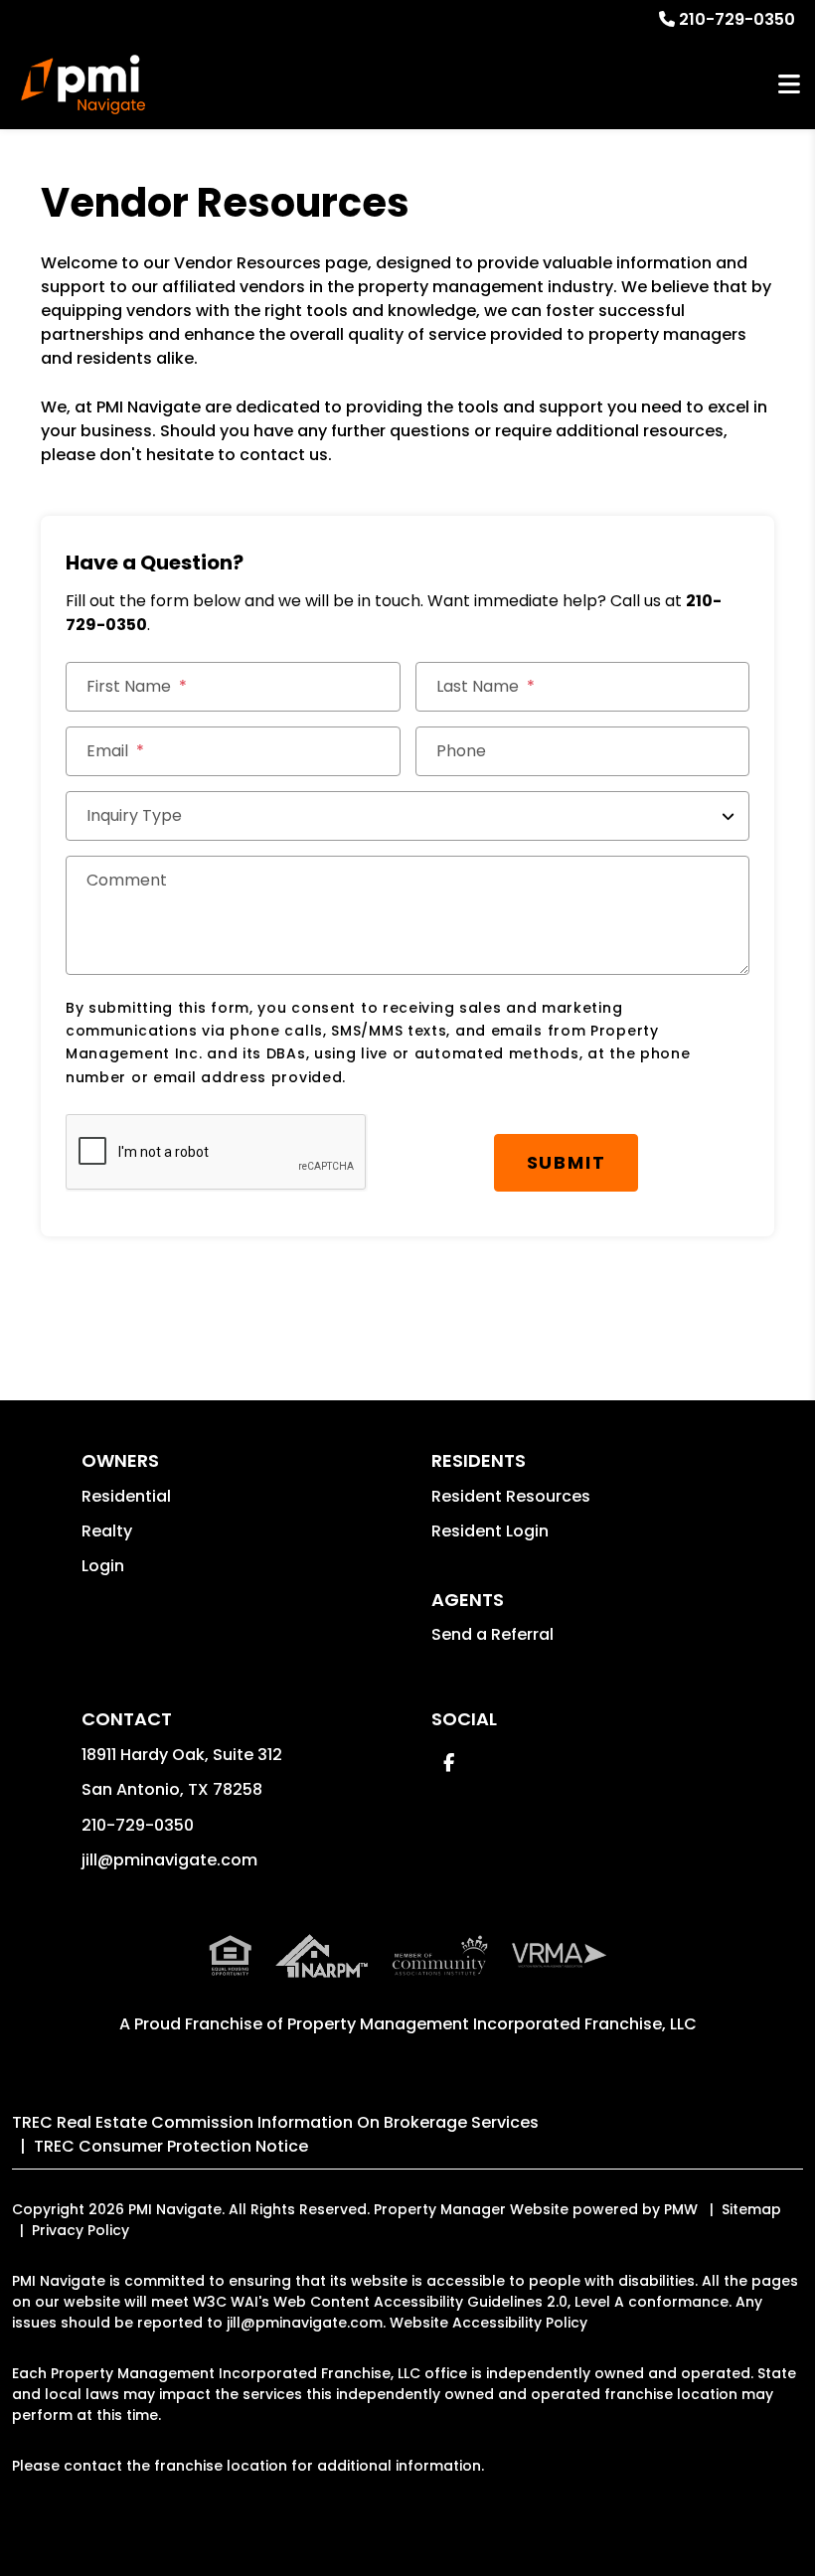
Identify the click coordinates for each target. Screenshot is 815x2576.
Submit (567, 1162)
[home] (83, 84)
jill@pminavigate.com (169, 1860)
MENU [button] (789, 85)
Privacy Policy (81, 2230)
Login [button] (103, 1566)
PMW (681, 2209)
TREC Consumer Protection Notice (171, 2146)
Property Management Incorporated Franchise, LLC (492, 2024)
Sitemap (751, 2209)
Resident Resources (511, 1496)
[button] (449, 1763)
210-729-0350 (737, 19)
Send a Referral (492, 1634)
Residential (126, 1496)
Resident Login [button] (490, 1531)
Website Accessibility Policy (489, 2323)
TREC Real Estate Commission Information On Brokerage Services (275, 2122)
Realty (107, 1531)
